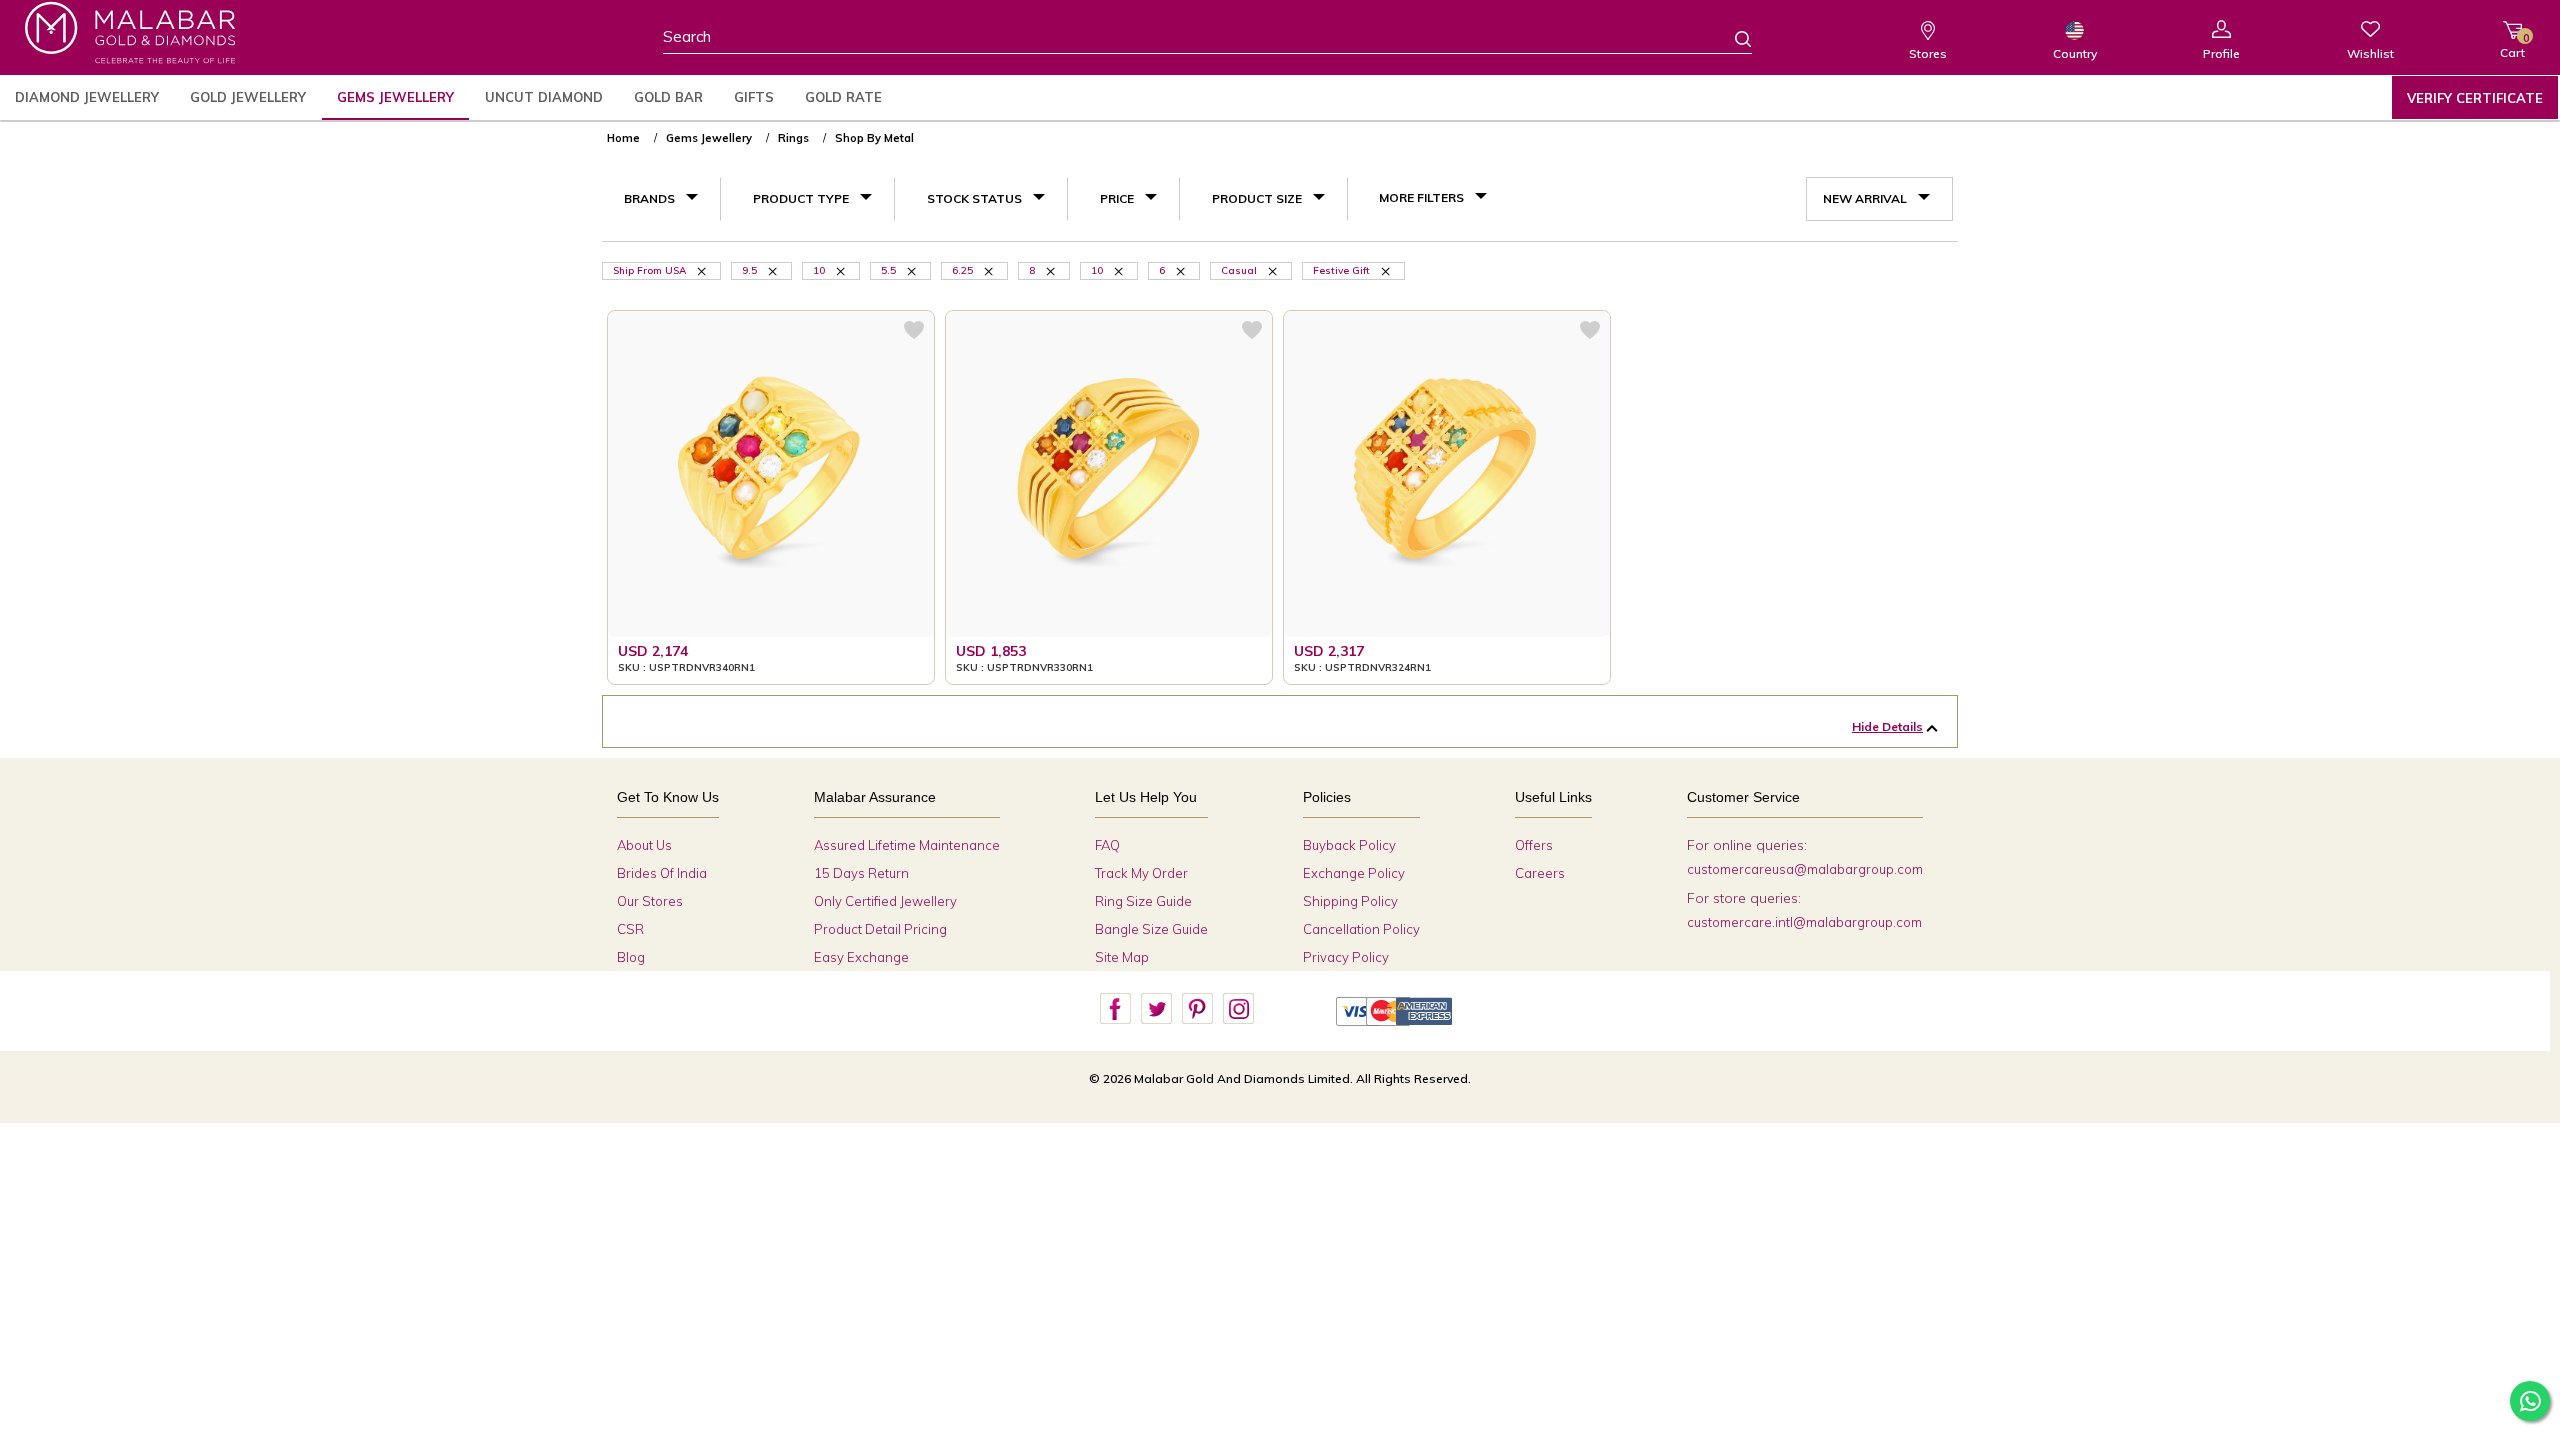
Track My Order (1141, 873)
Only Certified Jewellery (885, 901)
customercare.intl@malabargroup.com (1804, 922)
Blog (631, 957)
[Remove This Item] (703, 270)
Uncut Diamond (544, 97)
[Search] (1731, 38)
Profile (2221, 53)
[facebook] (1115, 1009)
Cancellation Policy (1361, 929)
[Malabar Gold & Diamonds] (130, 32)
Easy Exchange (861, 957)
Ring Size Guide (1143, 901)
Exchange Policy (1354, 873)
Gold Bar (668, 97)
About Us (644, 845)
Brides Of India (662, 873)
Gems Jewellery (395, 97)
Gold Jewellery (248, 97)
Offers (1534, 845)
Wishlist (2370, 53)
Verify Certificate (2475, 98)
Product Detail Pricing (880, 929)
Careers (1540, 873)
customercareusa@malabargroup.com (1805, 869)
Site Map (1122, 957)
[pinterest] (1197, 1009)
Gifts (754, 97)
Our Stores (650, 901)
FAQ (1107, 845)
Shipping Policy (1350, 901)
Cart (2512, 45)
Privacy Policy (1346, 957)
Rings (793, 138)
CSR (630, 929)
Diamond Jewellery (87, 97)
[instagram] (1238, 1009)
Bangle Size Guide (1151, 929)
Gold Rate (843, 97)
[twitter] (1156, 1009)
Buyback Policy (1349, 845)
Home (623, 138)
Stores (1928, 53)
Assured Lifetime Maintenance (907, 845)
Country (2075, 53)
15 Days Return (861, 873)
